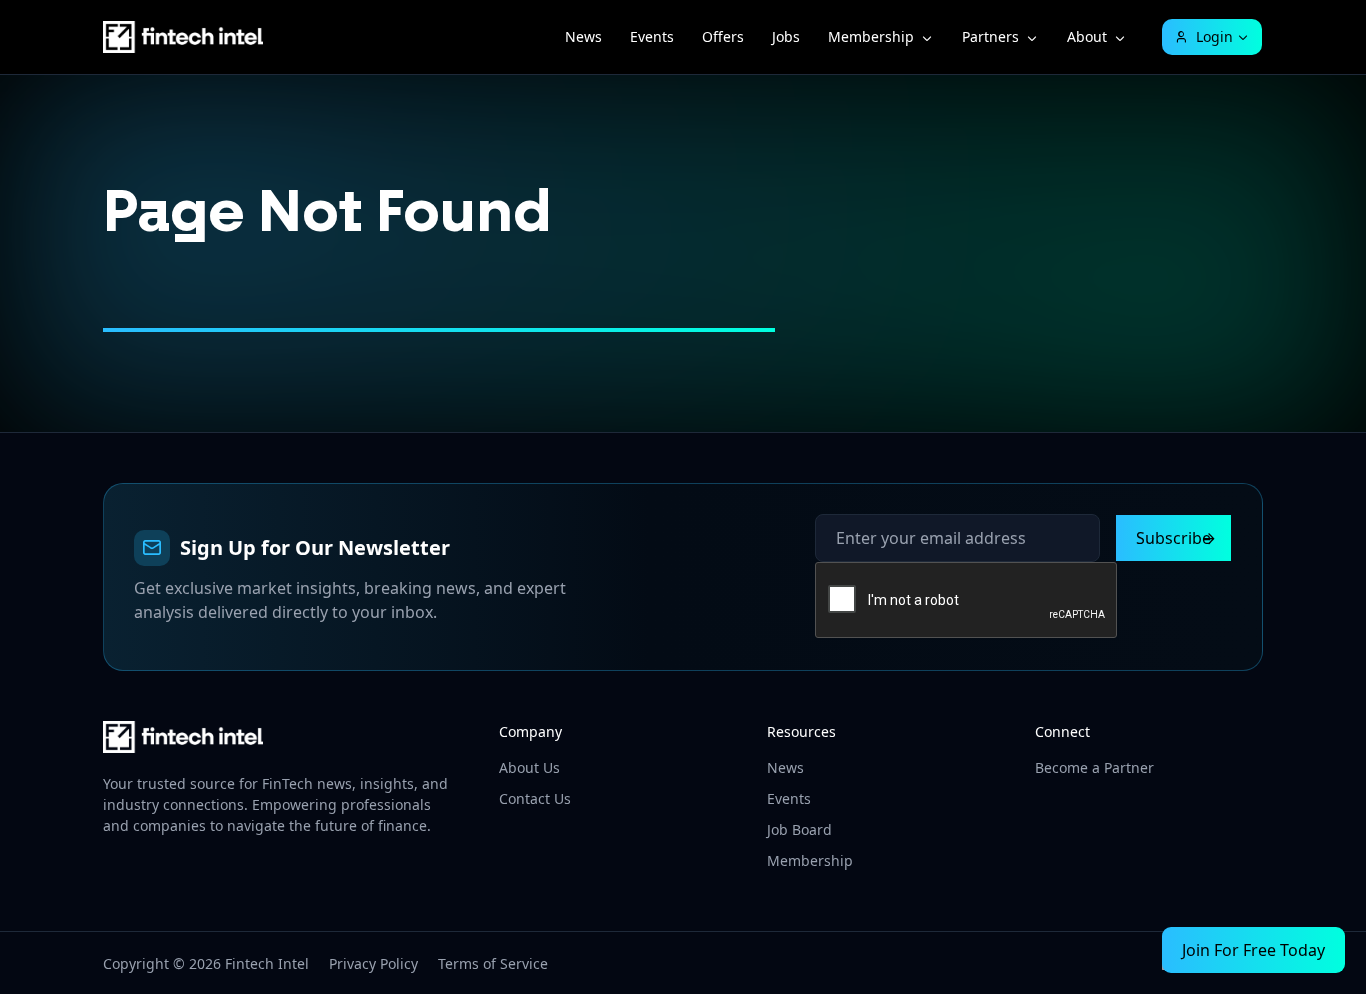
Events (652, 36)
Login (1214, 36)
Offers (723, 36)
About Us (529, 767)
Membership (871, 36)
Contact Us (535, 798)
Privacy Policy (373, 963)
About (1087, 36)
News (583, 36)
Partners (990, 36)
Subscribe (1173, 538)
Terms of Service (493, 963)
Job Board (799, 829)
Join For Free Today (1253, 950)
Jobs (786, 36)
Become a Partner (1094, 767)
